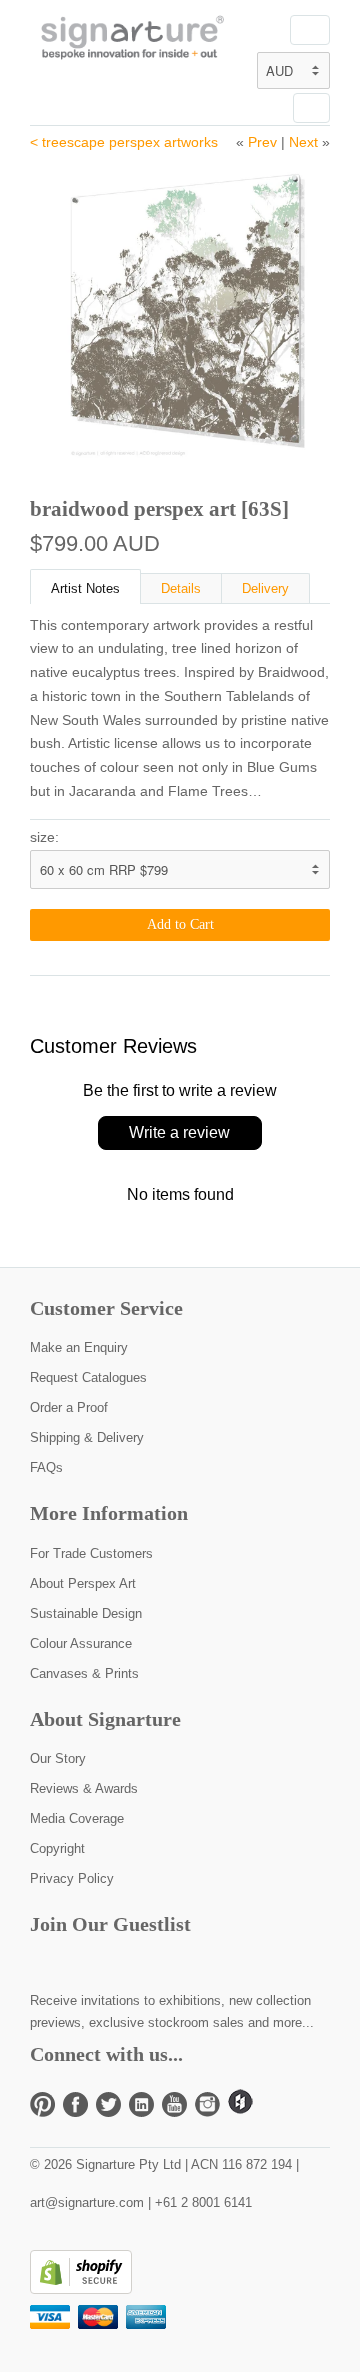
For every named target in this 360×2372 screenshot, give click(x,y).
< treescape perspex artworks (124, 142)
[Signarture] (130, 39)
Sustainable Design (86, 1613)
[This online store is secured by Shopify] (81, 2289)
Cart (311, 108)
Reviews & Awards (84, 1788)
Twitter (108, 2104)
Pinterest (42, 2104)
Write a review (179, 1132)
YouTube (174, 2104)
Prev (262, 142)
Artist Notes (85, 588)
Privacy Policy (72, 1878)
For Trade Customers (91, 1553)
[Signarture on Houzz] (240, 2109)
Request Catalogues (88, 1377)
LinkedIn (141, 2104)
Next (303, 142)
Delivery (265, 588)
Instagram (207, 2104)
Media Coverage (77, 1818)
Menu (310, 30)
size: (44, 837)
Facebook (75, 2104)
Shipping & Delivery (87, 1437)
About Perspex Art (83, 1583)
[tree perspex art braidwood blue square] (180, 310)
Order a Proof (69, 1407)
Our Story (58, 1758)
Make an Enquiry (79, 1347)
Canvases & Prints (84, 1673)
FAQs (46, 1467)
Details (181, 588)
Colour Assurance (81, 1643)
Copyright (57, 1848)
